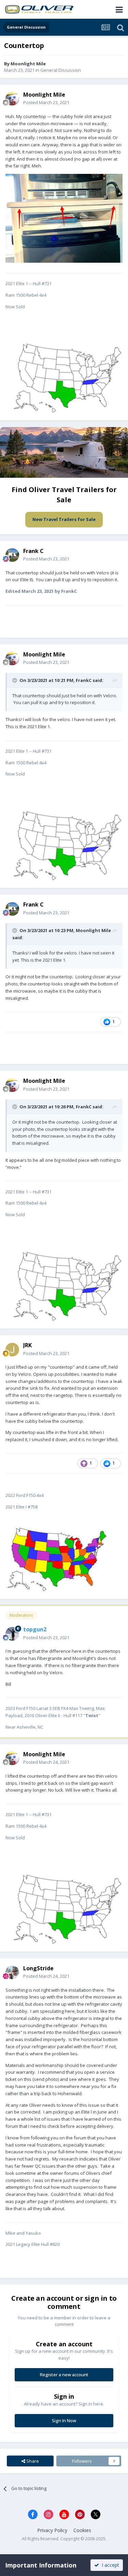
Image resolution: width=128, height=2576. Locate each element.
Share (32, 2461)
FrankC (84, 680)
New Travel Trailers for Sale (64, 519)
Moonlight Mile (93, 930)
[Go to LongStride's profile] (12, 1972)
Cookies (82, 2530)
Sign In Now (64, 2420)
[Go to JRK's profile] (12, 1350)
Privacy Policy (52, 2530)
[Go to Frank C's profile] (12, 555)
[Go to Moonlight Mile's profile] (12, 99)
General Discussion (61, 70)
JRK (27, 1345)
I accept (109, 2565)
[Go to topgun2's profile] (12, 1634)
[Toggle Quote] (15, 680)
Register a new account (64, 2375)
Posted (46, 102)
